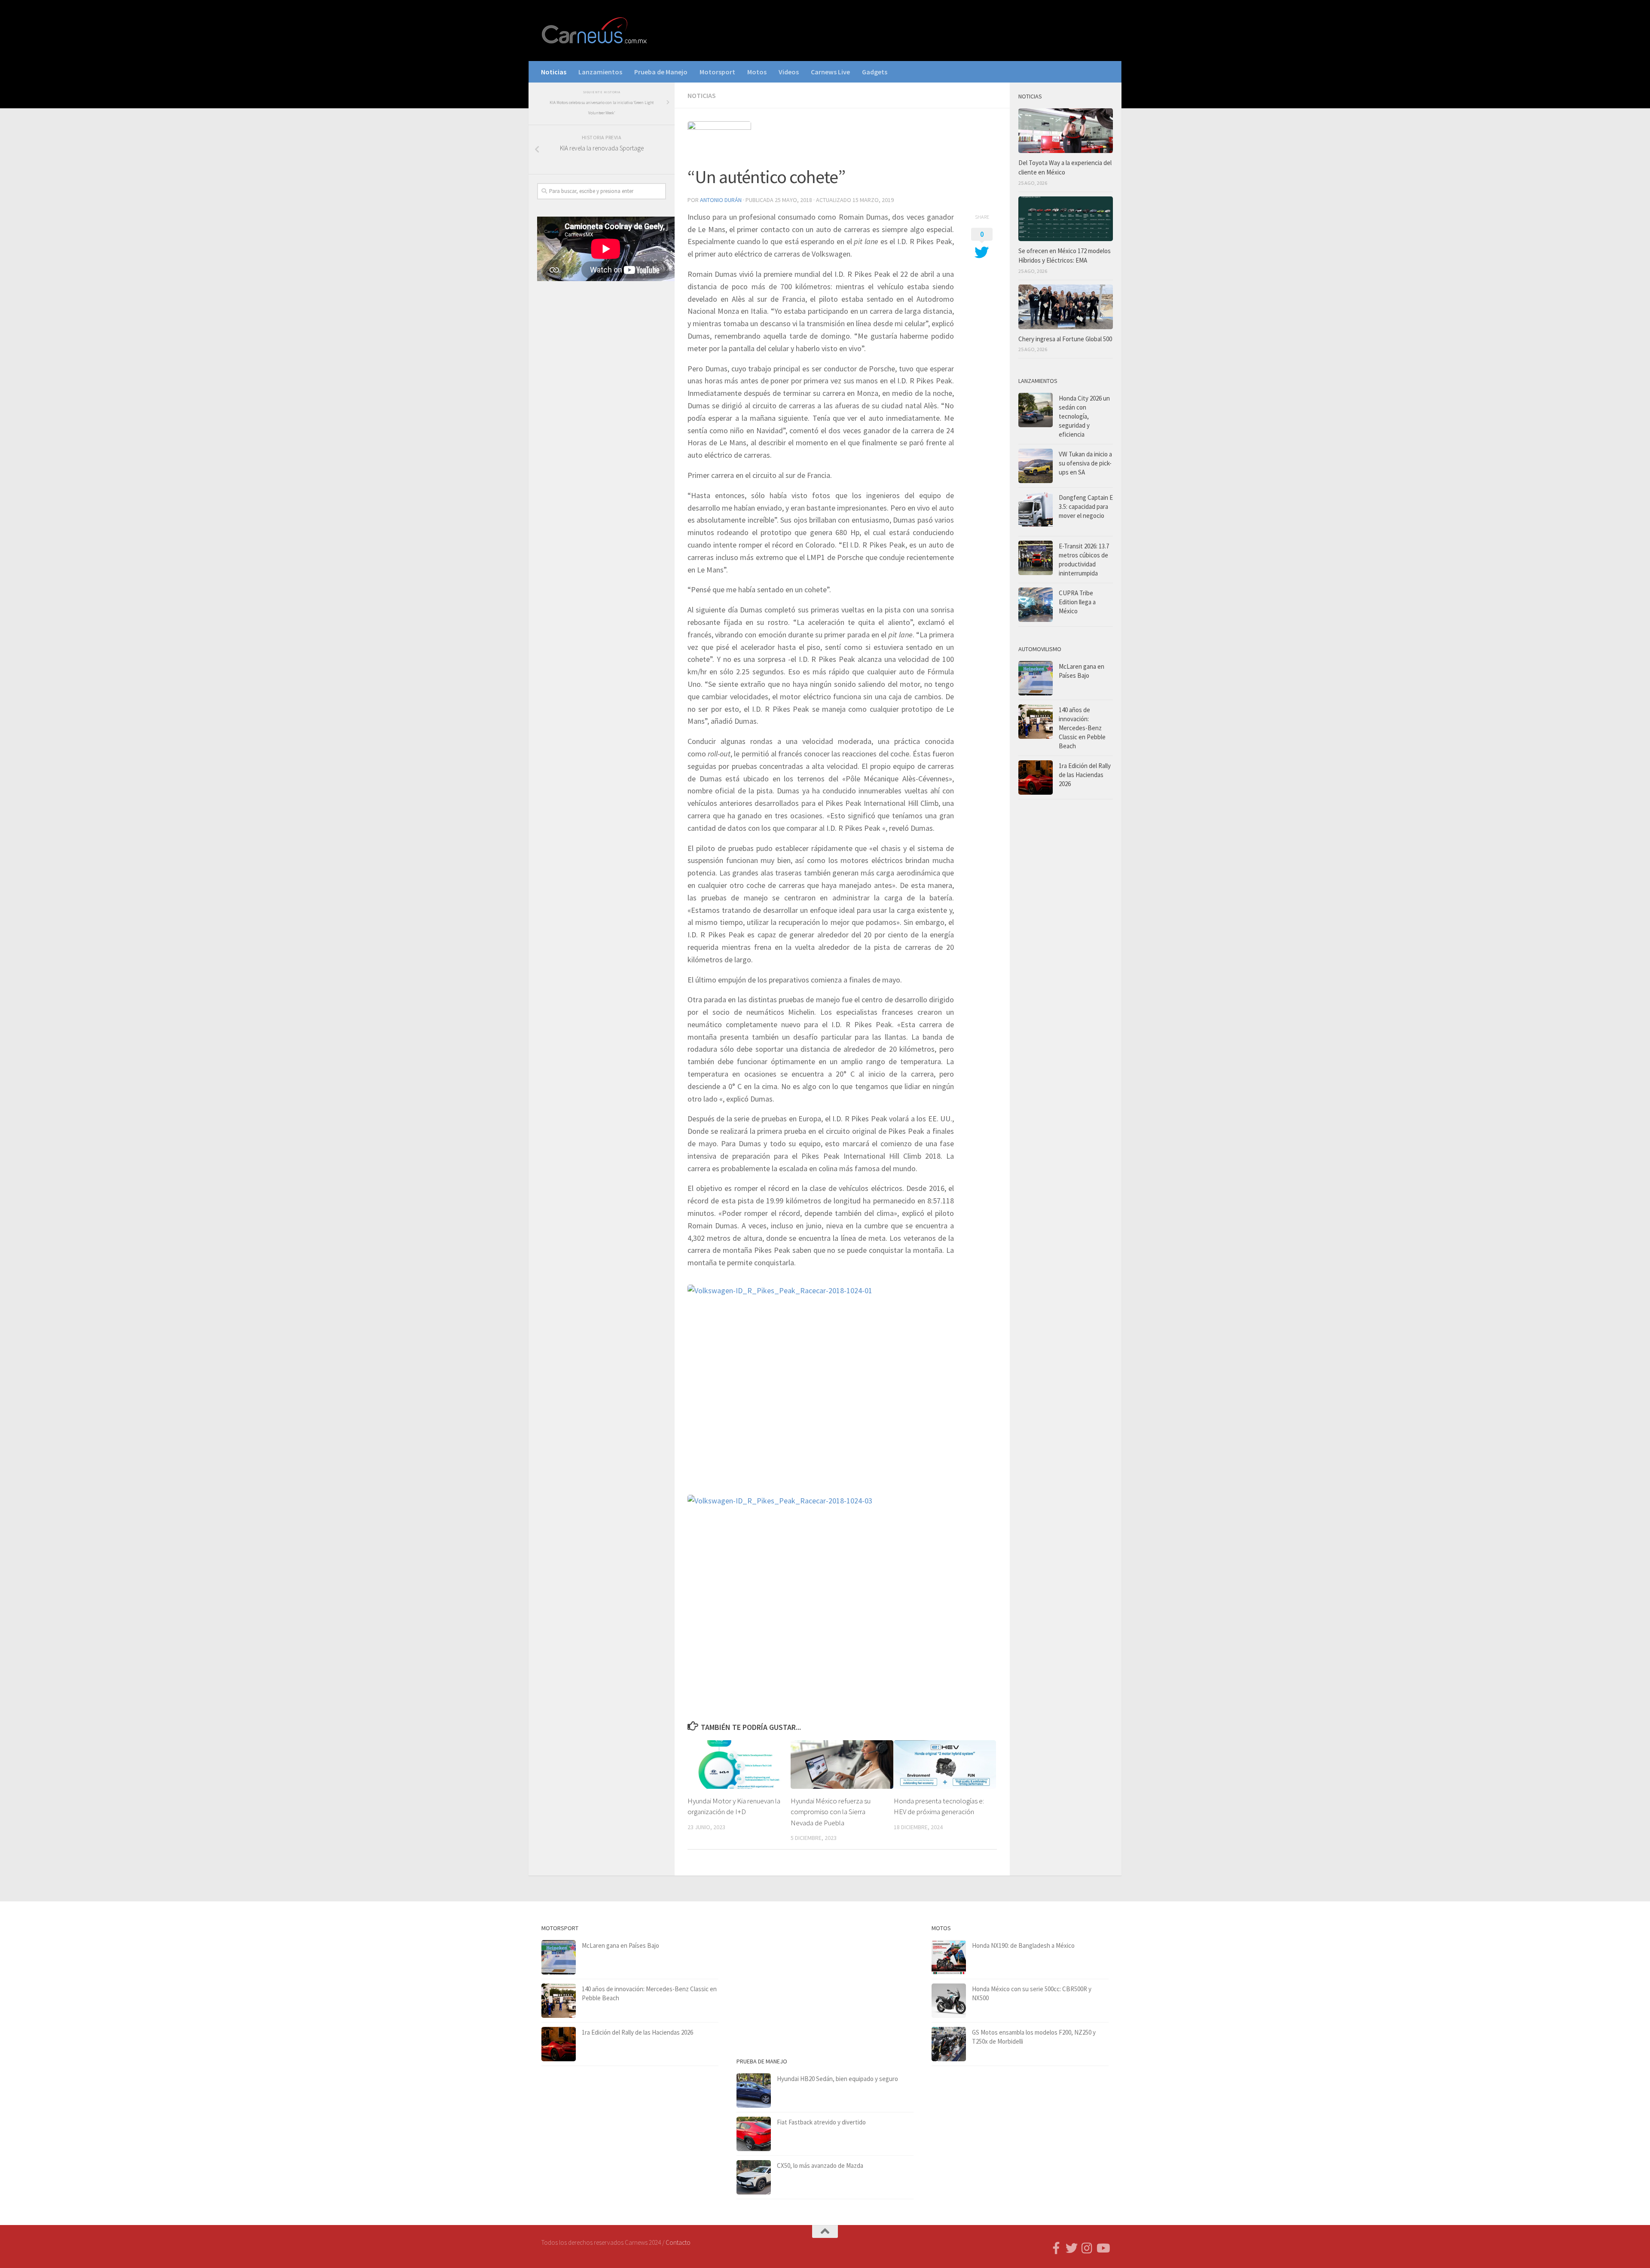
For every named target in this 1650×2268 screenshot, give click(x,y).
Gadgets (875, 72)
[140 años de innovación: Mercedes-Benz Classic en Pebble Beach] (1036, 722)
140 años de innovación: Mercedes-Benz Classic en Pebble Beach (1082, 728)
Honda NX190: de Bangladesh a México (1023, 1945)
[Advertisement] (602, 430)
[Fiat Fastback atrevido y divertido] (754, 2134)
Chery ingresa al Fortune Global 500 (1065, 339)
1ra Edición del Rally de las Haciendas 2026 (1085, 775)
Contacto (678, 2242)
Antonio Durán (721, 200)
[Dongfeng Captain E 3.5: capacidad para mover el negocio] (1036, 512)
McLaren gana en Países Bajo (620, 1945)
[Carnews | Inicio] (595, 31)
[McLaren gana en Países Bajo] (1036, 678)
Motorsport (717, 72)
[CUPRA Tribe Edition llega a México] (1036, 605)
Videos (789, 72)
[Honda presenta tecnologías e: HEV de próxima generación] (945, 1765)
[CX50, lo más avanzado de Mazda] (754, 2177)
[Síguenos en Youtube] (1103, 2248)
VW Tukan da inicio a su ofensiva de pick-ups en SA (1085, 463)
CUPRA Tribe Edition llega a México (1077, 602)
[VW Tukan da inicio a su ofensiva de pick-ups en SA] (1036, 466)
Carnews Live (830, 72)
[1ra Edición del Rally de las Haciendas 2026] (1036, 777)
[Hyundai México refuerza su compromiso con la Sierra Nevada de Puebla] (842, 1765)
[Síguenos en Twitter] (1072, 2248)
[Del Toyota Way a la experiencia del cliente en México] (1066, 131)
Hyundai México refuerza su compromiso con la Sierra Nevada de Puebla (831, 1812)
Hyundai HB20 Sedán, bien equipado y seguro (837, 2079)
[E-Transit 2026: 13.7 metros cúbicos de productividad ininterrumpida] (1036, 558)
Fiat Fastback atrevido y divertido (821, 2122)
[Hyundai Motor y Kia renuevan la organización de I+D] (739, 1765)
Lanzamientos (600, 72)
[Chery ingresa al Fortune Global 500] (1066, 307)
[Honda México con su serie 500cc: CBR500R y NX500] (949, 2001)
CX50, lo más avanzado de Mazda (820, 2165)
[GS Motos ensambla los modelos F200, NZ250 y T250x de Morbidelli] (949, 2044)
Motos (757, 72)
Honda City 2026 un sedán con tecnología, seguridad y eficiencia (1084, 416)
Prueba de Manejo (661, 72)
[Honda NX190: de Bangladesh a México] (949, 1957)
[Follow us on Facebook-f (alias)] (1056, 2248)
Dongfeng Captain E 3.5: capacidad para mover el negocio (1086, 507)
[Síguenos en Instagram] (1087, 2248)
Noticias (554, 72)
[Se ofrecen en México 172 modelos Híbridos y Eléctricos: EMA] (1066, 219)
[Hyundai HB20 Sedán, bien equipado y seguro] (754, 2090)
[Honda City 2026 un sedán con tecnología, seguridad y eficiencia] (1036, 410)
